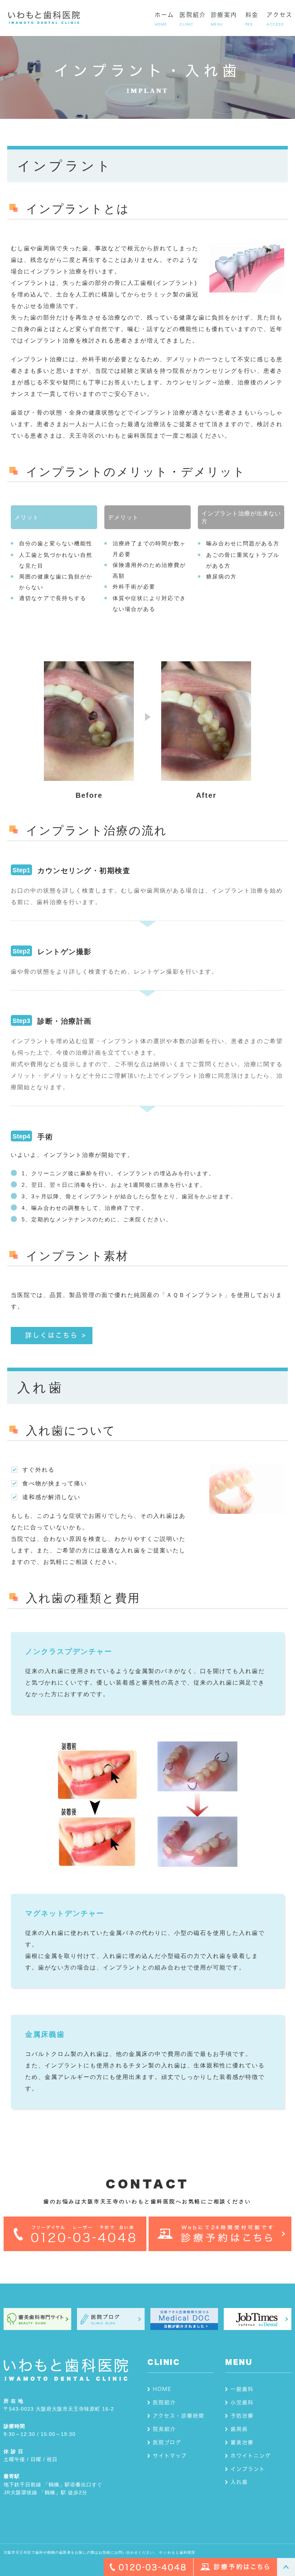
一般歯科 (242, 2389)
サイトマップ (170, 2456)
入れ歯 (239, 2482)
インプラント (248, 2469)
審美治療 (242, 2442)
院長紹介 (164, 2429)
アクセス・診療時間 (179, 2416)
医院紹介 (164, 2402)
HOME (162, 2389)
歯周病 (239, 2429)
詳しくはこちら (52, 1335)
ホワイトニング (251, 2456)
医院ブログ (167, 2442)
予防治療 (242, 2416)
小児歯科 (242, 2402)
